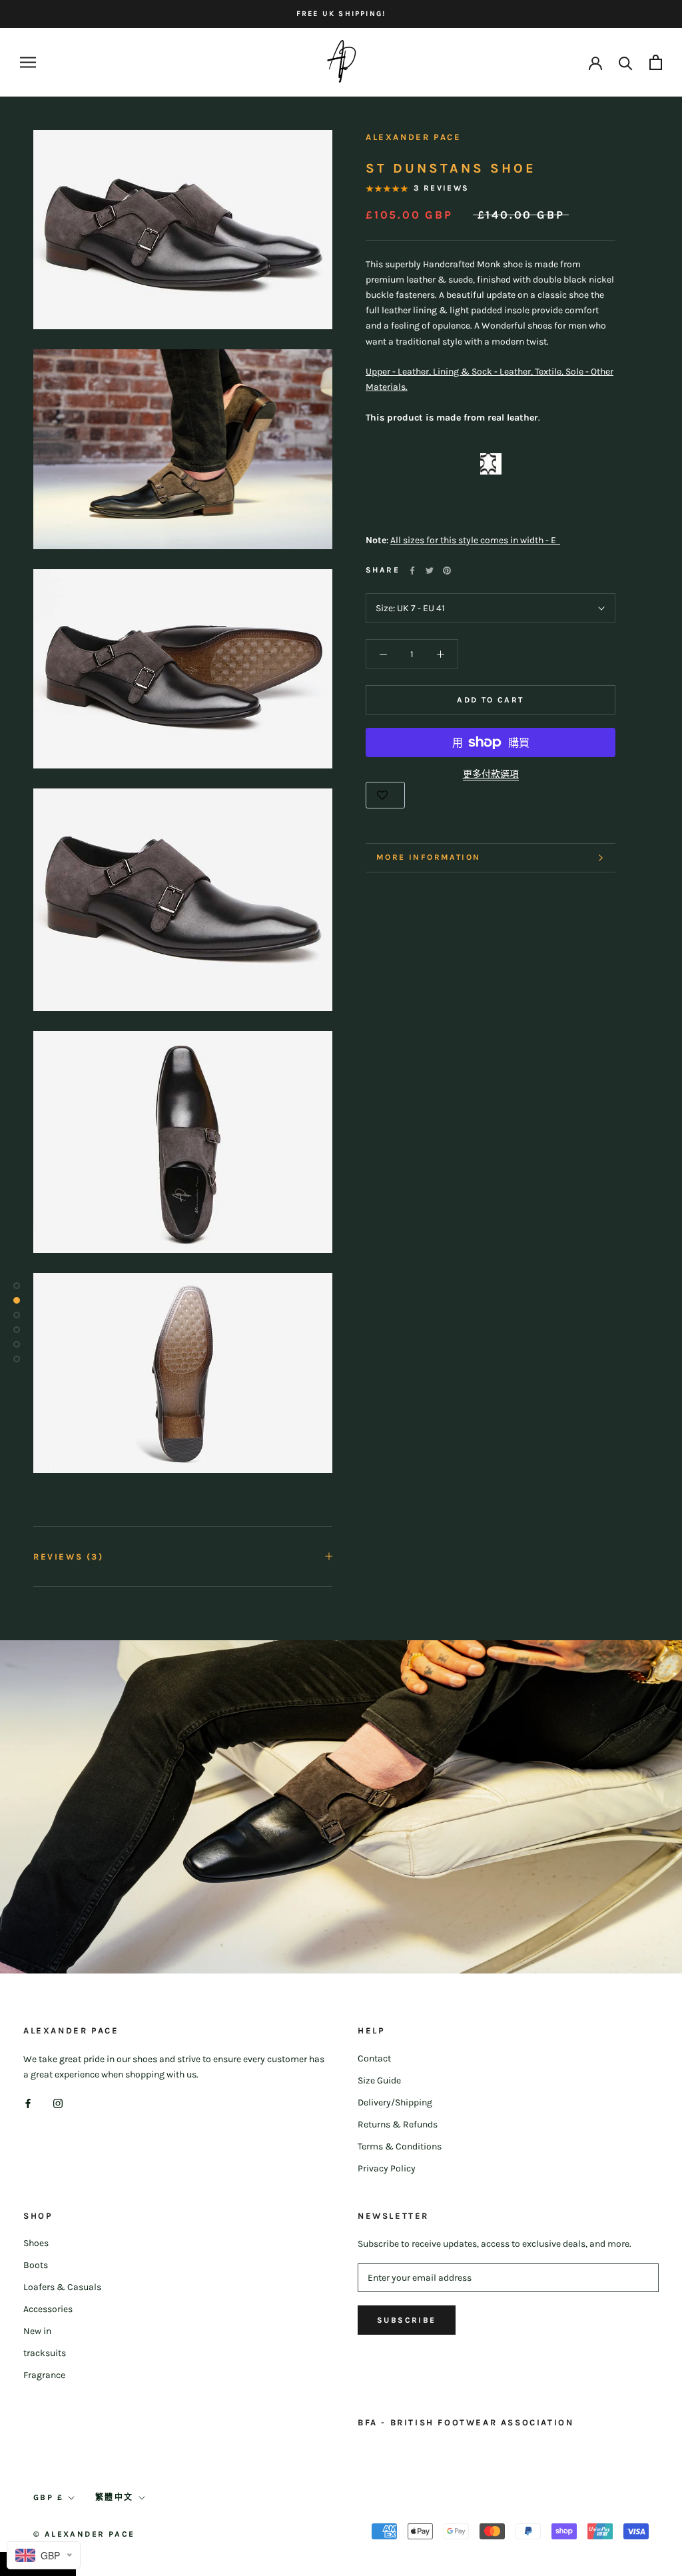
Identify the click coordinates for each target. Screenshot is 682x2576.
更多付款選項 (491, 774)
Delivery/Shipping (395, 2102)
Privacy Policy (387, 2168)
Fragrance (44, 2375)
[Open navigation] (28, 62)
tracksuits (45, 2353)
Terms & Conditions (400, 2146)
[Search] (626, 62)
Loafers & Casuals (62, 2287)
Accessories (48, 2309)
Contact (374, 2058)
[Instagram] (58, 2103)
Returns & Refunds (398, 2124)
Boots (36, 2265)
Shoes (36, 2243)
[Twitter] (430, 571)
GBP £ (48, 2497)
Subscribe (407, 2320)
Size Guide (379, 2080)
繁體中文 (115, 2497)
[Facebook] (412, 571)
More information (428, 857)
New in (37, 2331)
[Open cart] (656, 62)
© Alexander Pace (84, 2534)
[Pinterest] (447, 571)
